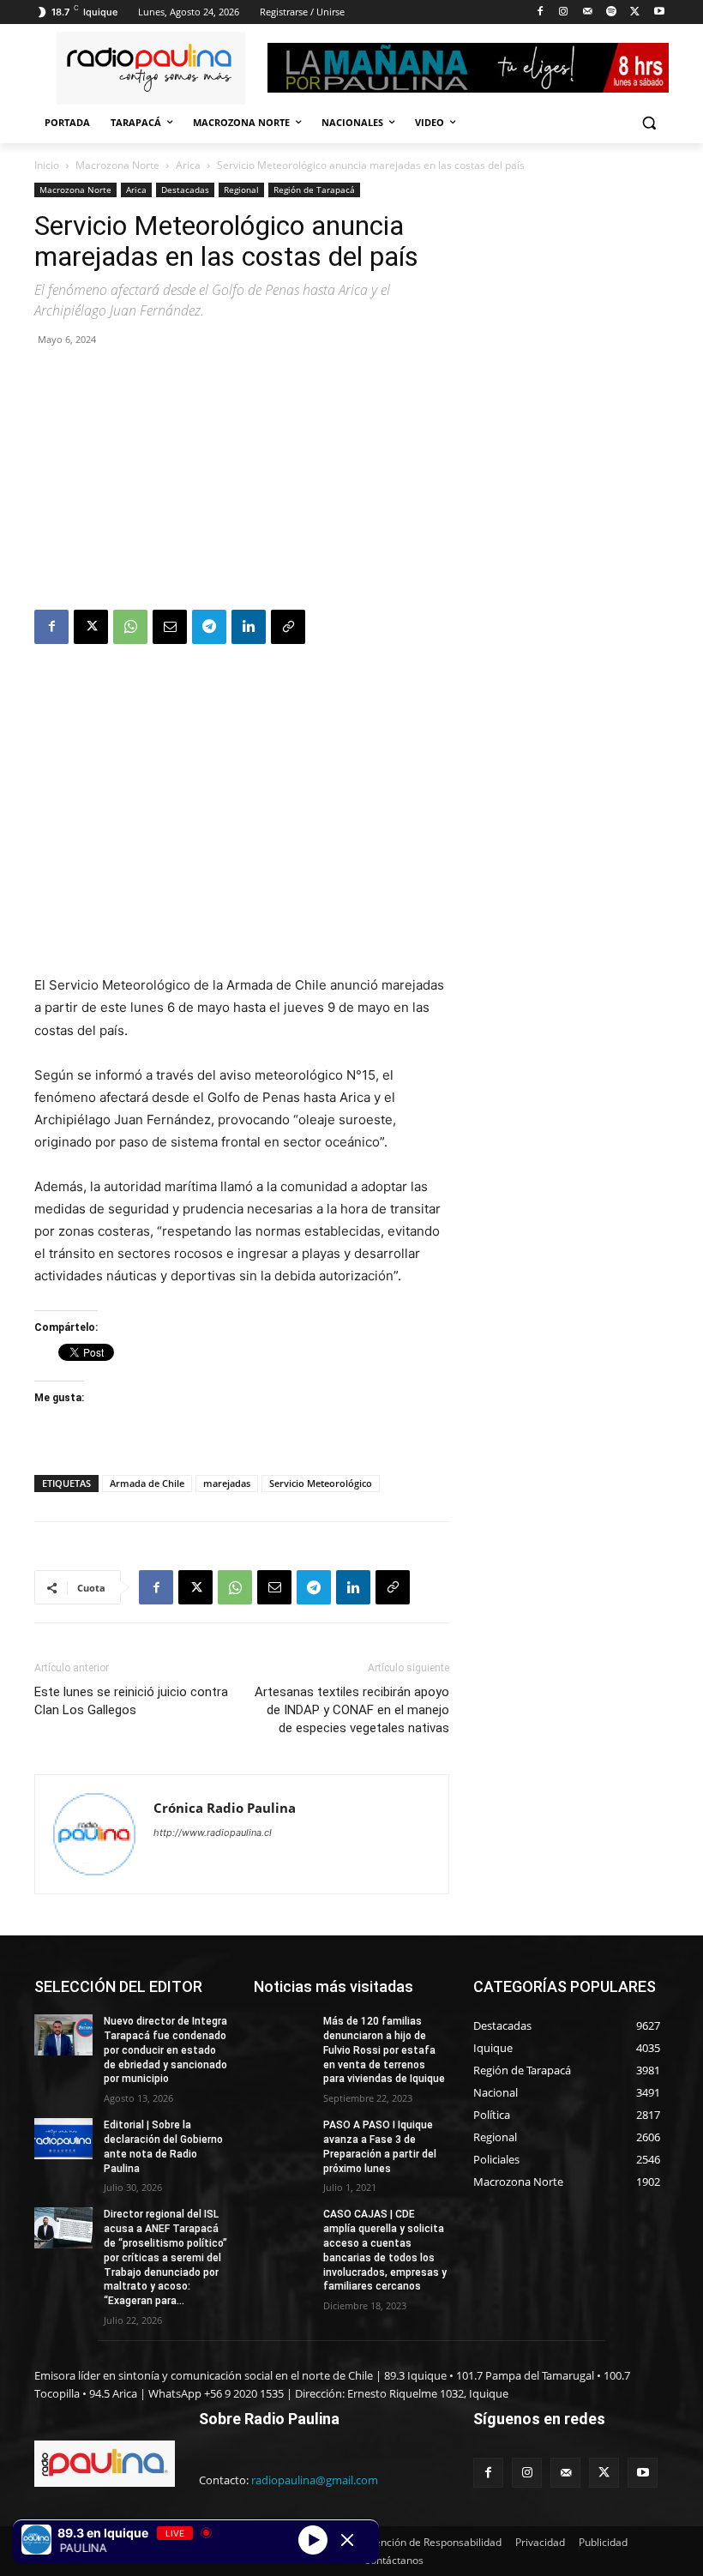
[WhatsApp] (130, 627)
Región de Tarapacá (314, 190)
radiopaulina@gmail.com (315, 2480)
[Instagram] (564, 12)
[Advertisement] (242, 481)
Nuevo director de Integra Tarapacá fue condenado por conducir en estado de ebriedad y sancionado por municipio (165, 2050)
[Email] (170, 627)
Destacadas (185, 190)
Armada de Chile (147, 1483)
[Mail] (588, 12)
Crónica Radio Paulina (225, 1808)
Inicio (47, 165)
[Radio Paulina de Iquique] (151, 68)
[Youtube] (659, 12)
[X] (635, 12)
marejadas (227, 1483)
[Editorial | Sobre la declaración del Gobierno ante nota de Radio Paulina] (63, 2139)
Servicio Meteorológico (321, 1483)
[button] (649, 123)
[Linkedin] (249, 627)
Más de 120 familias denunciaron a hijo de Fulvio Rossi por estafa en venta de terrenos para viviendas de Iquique (384, 2050)
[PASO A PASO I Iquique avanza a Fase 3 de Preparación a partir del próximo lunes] (283, 2139)
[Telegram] (209, 627)
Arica (188, 165)
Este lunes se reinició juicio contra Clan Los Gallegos (131, 1701)
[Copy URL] (288, 627)
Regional (241, 190)
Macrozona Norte (117, 165)
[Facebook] (540, 12)
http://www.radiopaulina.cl (213, 1833)
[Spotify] (612, 12)
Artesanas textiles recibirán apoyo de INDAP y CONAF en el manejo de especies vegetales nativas (352, 1710)
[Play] (313, 2539)
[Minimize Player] (347, 2540)
